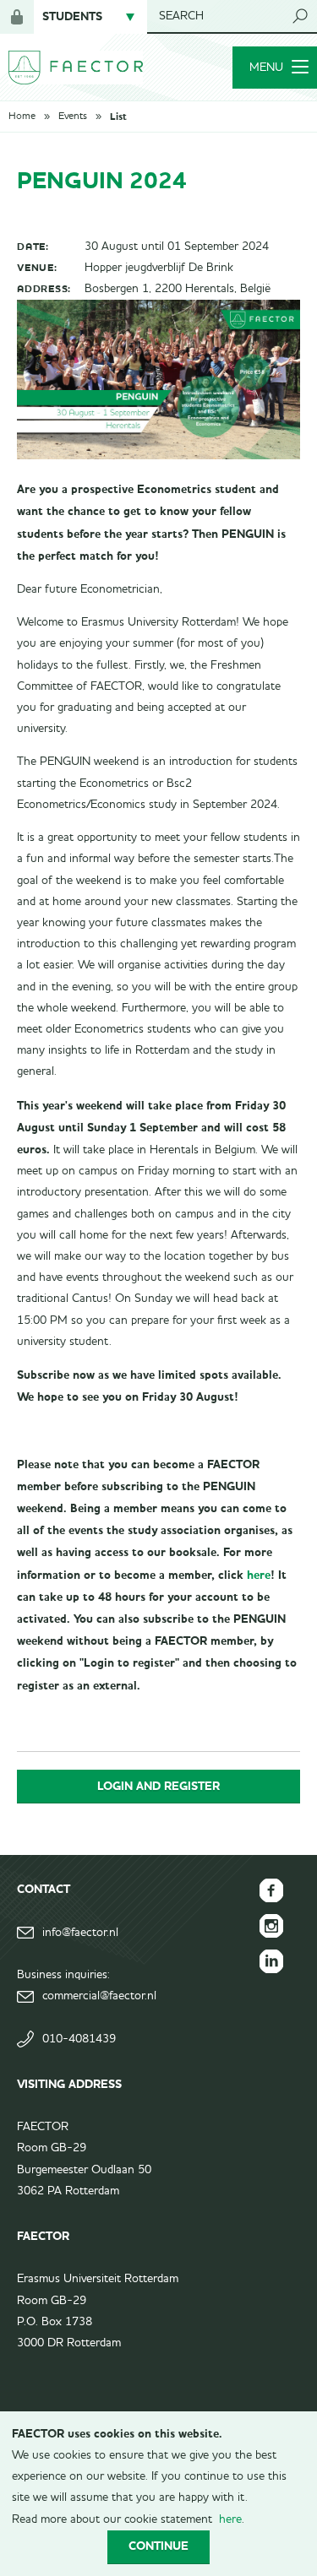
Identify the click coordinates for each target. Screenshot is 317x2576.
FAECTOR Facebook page (271, 1890)
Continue (158, 2546)
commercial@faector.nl (99, 1996)
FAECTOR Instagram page (271, 1926)
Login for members (17, 17)
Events (73, 117)
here (259, 1575)
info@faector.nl (80, 1933)
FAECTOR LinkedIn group (271, 1961)
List (118, 117)
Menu (266, 68)
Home (22, 117)
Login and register (158, 1786)
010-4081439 (79, 2039)
